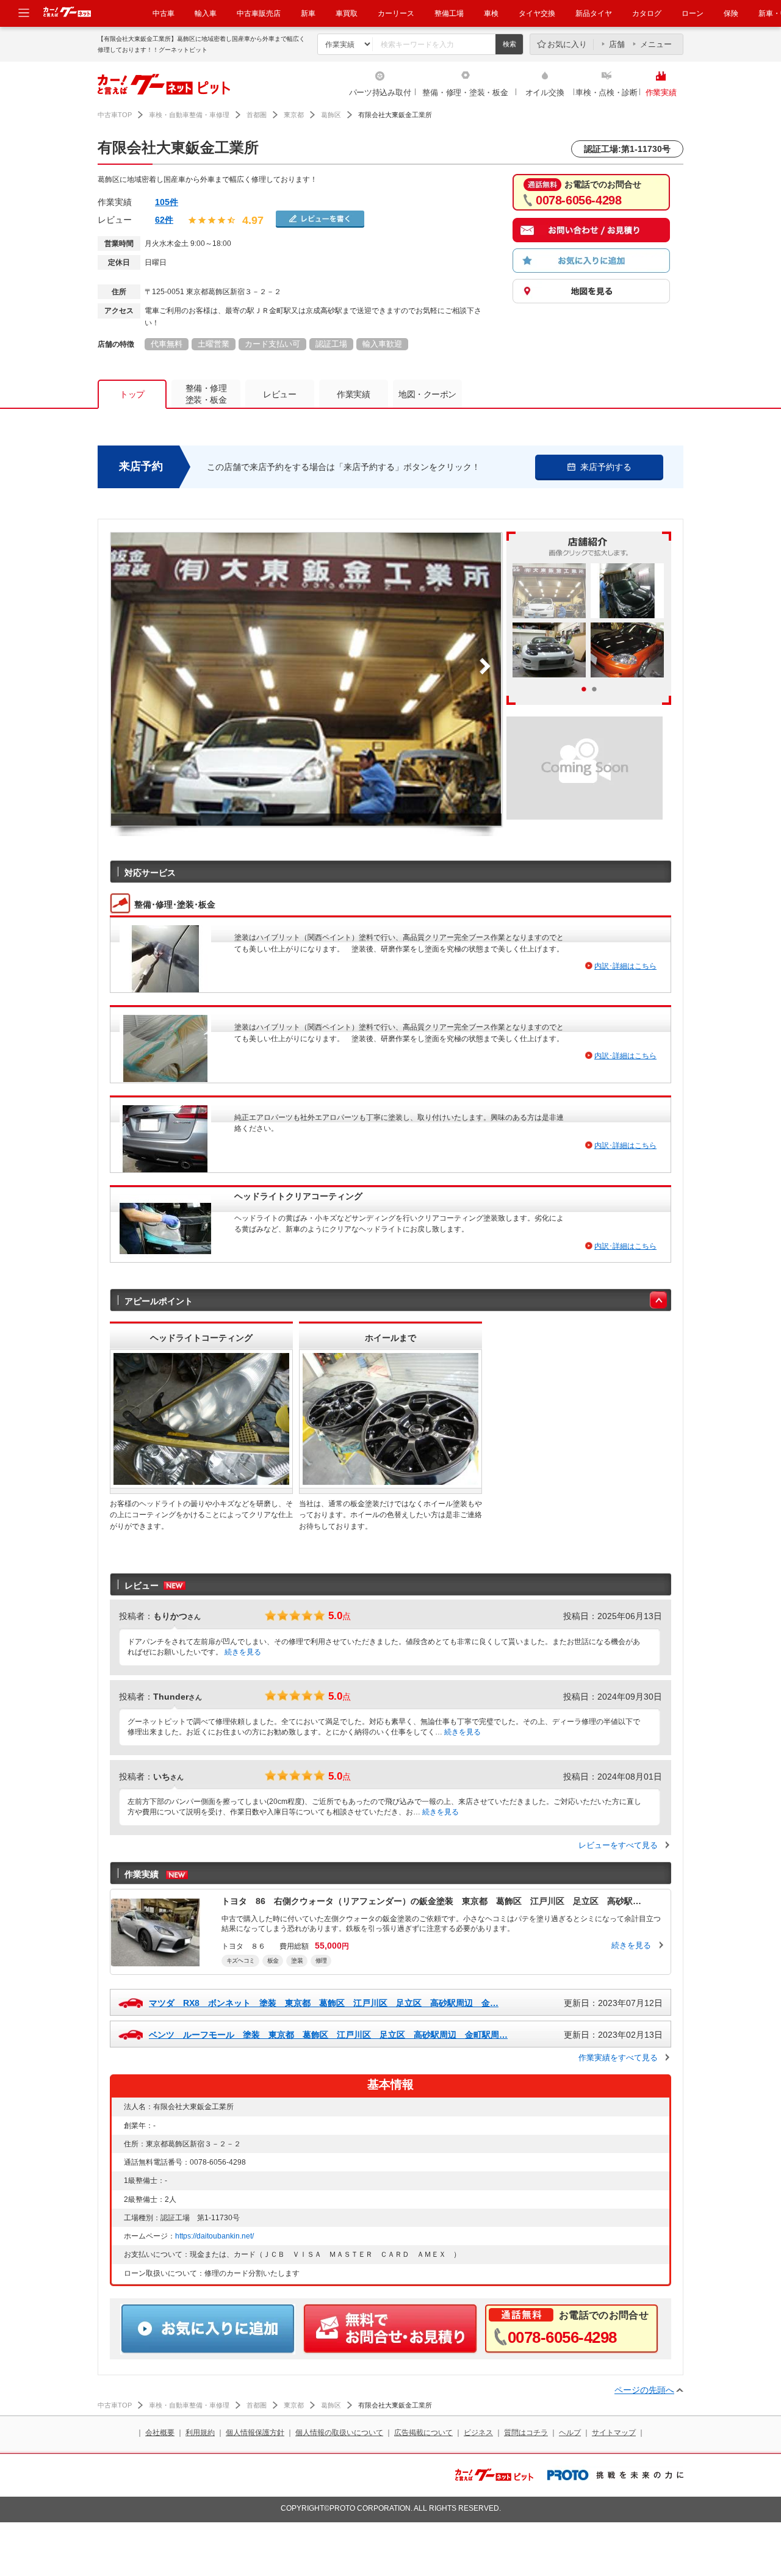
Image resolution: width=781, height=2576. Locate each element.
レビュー (279, 394)
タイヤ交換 (537, 13)
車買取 (347, 13)
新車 (308, 13)
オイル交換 (545, 92)
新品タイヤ (594, 13)
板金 (273, 1961)
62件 (164, 220)
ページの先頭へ (644, 2390)
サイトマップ (614, 2433)
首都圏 (257, 115)
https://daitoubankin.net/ (214, 2236)
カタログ (647, 13)
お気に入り (567, 44)
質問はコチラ (526, 2433)
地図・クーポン (427, 394)
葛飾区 (331, 115)
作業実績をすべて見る (618, 2058)
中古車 (164, 13)
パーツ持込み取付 (380, 92)
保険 (731, 13)
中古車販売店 (259, 13)
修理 (321, 1961)
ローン (693, 13)
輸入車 (206, 13)
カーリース (396, 13)
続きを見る (243, 1652)
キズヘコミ (240, 1961)
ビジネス (478, 2433)
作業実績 (661, 92)
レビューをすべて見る (618, 1845)
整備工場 (449, 13)
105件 (167, 202)
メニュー (656, 44)
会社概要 (160, 2433)
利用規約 (200, 2433)
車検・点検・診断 (606, 92)
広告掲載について (423, 2433)
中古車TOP (115, 115)
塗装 (297, 1961)
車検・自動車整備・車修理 (189, 115)
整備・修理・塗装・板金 (465, 92)
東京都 (294, 115)
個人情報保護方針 (255, 2433)
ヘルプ (570, 2433)
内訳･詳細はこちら (625, 966)
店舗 (617, 44)
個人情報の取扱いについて (339, 2433)
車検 (491, 13)
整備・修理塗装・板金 (206, 394)
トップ (132, 394)
